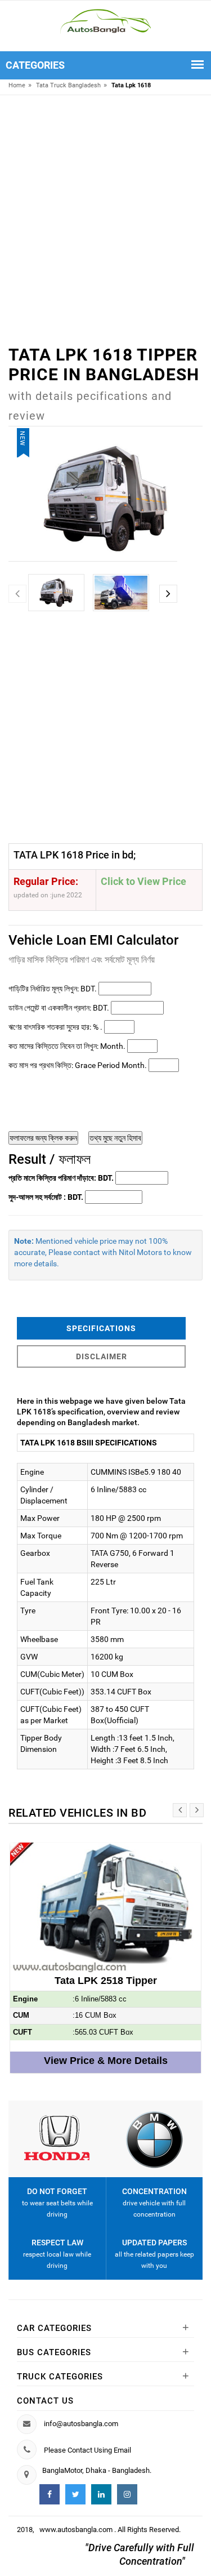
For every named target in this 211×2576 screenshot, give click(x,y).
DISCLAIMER (102, 1356)
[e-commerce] (105, 21)
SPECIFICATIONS (101, 1328)
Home (17, 85)
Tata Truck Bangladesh (68, 85)
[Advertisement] (105, 211)
